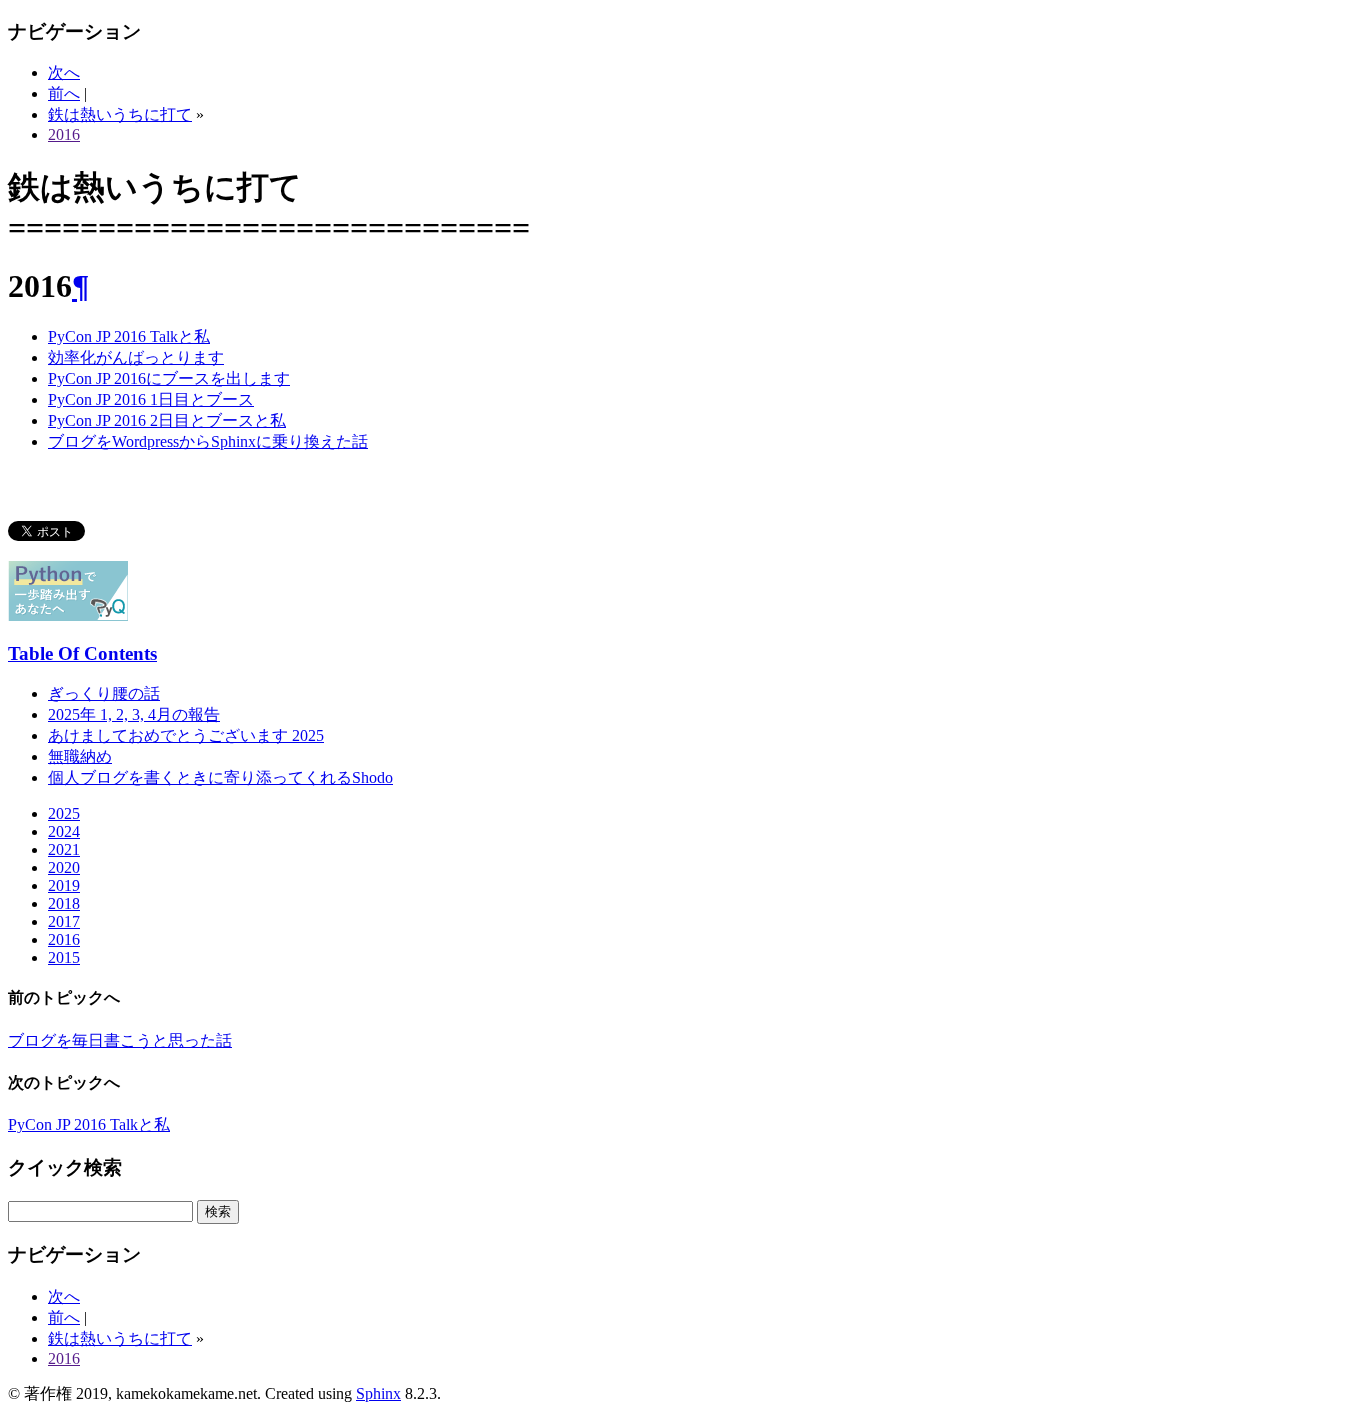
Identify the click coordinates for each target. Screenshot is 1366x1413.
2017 (64, 921)
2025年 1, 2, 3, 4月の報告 (134, 714)
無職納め (80, 756)
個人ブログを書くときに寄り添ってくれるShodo (220, 777)
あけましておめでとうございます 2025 (186, 735)
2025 (64, 813)
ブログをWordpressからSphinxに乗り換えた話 (208, 441)
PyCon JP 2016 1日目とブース (151, 399)
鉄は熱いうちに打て (120, 114)
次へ (64, 72)
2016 (64, 134)
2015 (64, 957)
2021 (64, 849)
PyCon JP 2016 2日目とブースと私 (167, 420)
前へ (64, 93)
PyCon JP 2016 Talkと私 (129, 336)
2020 (64, 867)
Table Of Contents (82, 653)
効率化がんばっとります (136, 357)
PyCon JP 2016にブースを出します (169, 378)
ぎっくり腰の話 (104, 693)
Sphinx (378, 1393)
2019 (64, 885)
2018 (64, 903)
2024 (64, 831)
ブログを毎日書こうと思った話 (120, 1040)
